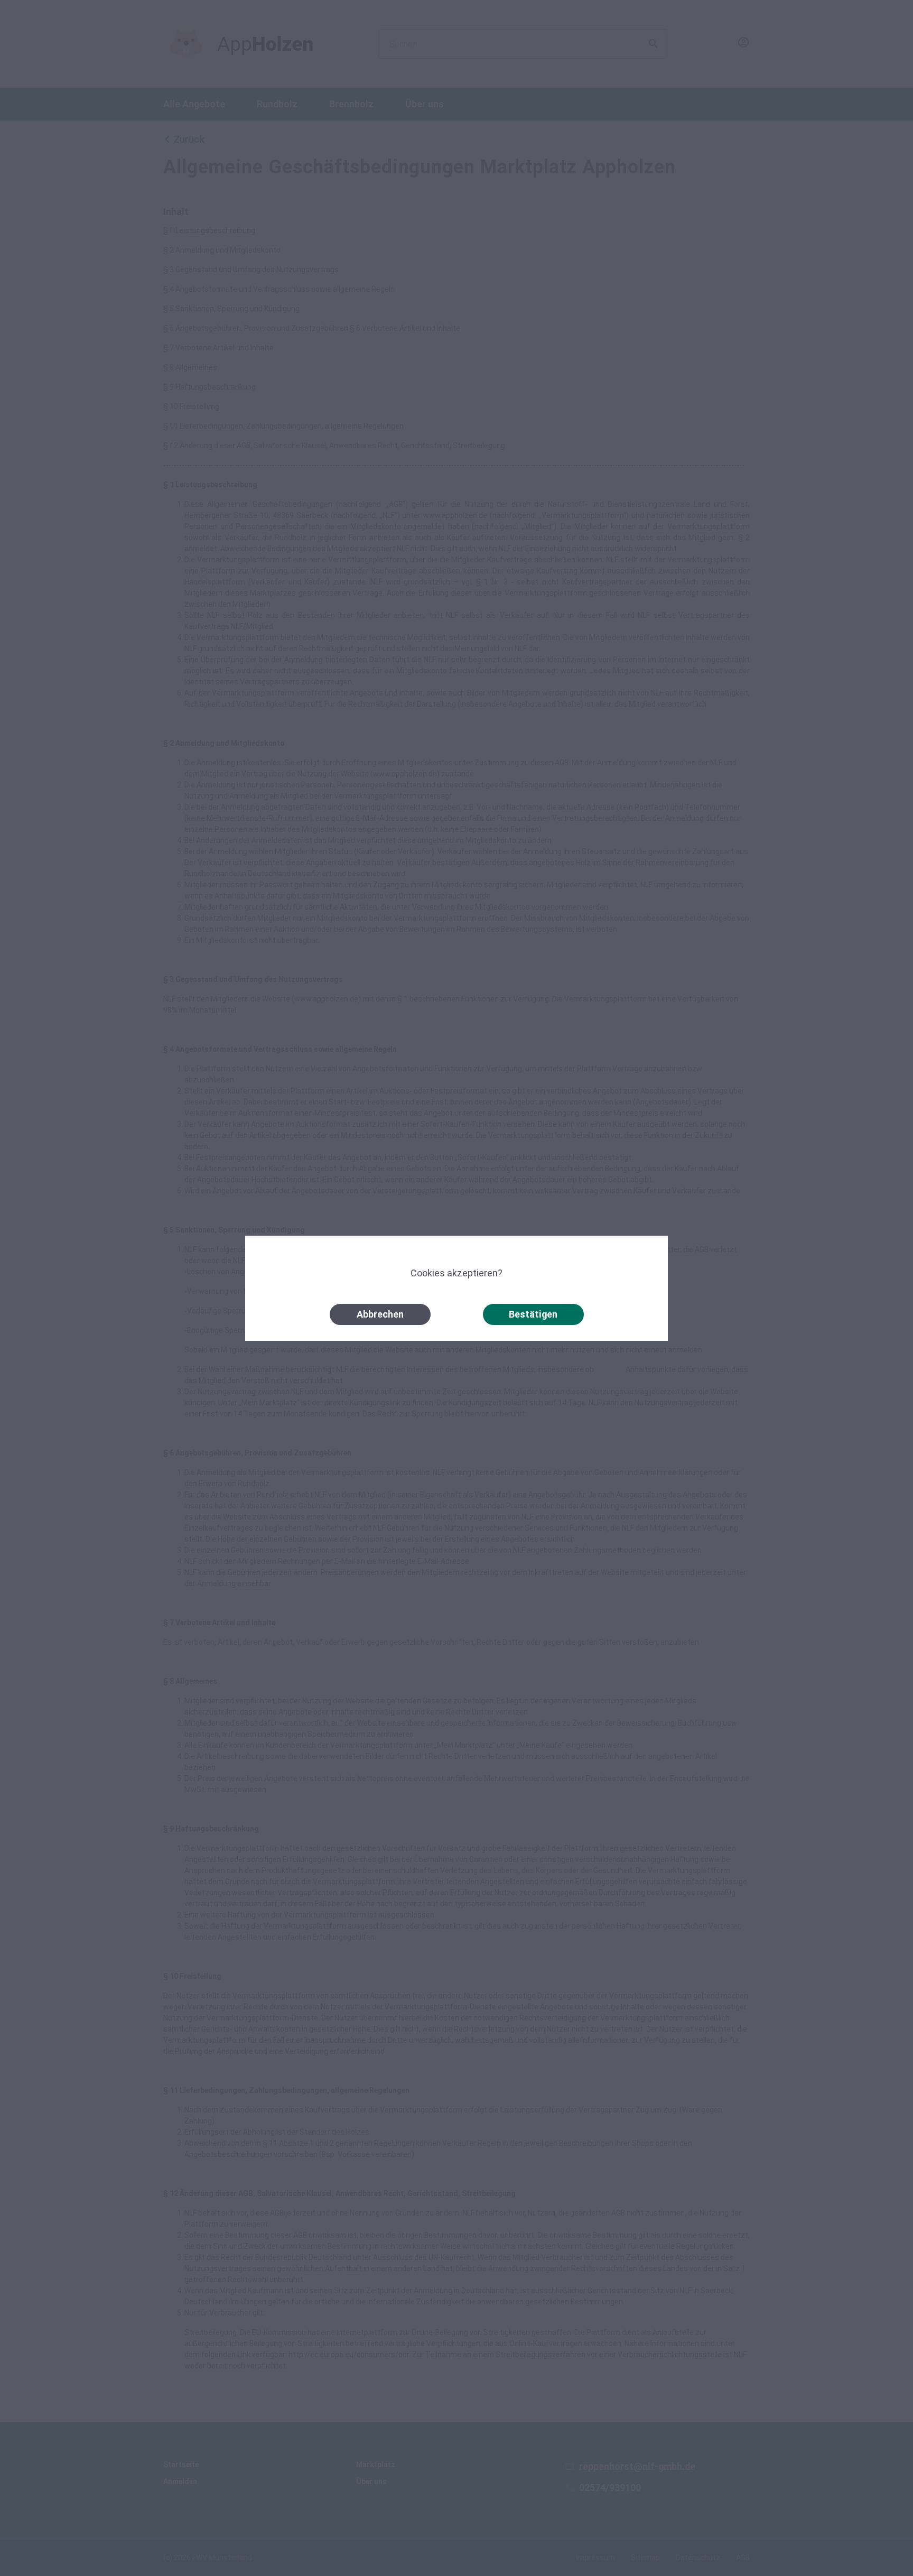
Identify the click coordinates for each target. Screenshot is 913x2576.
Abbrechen (380, 1314)
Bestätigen (533, 1314)
